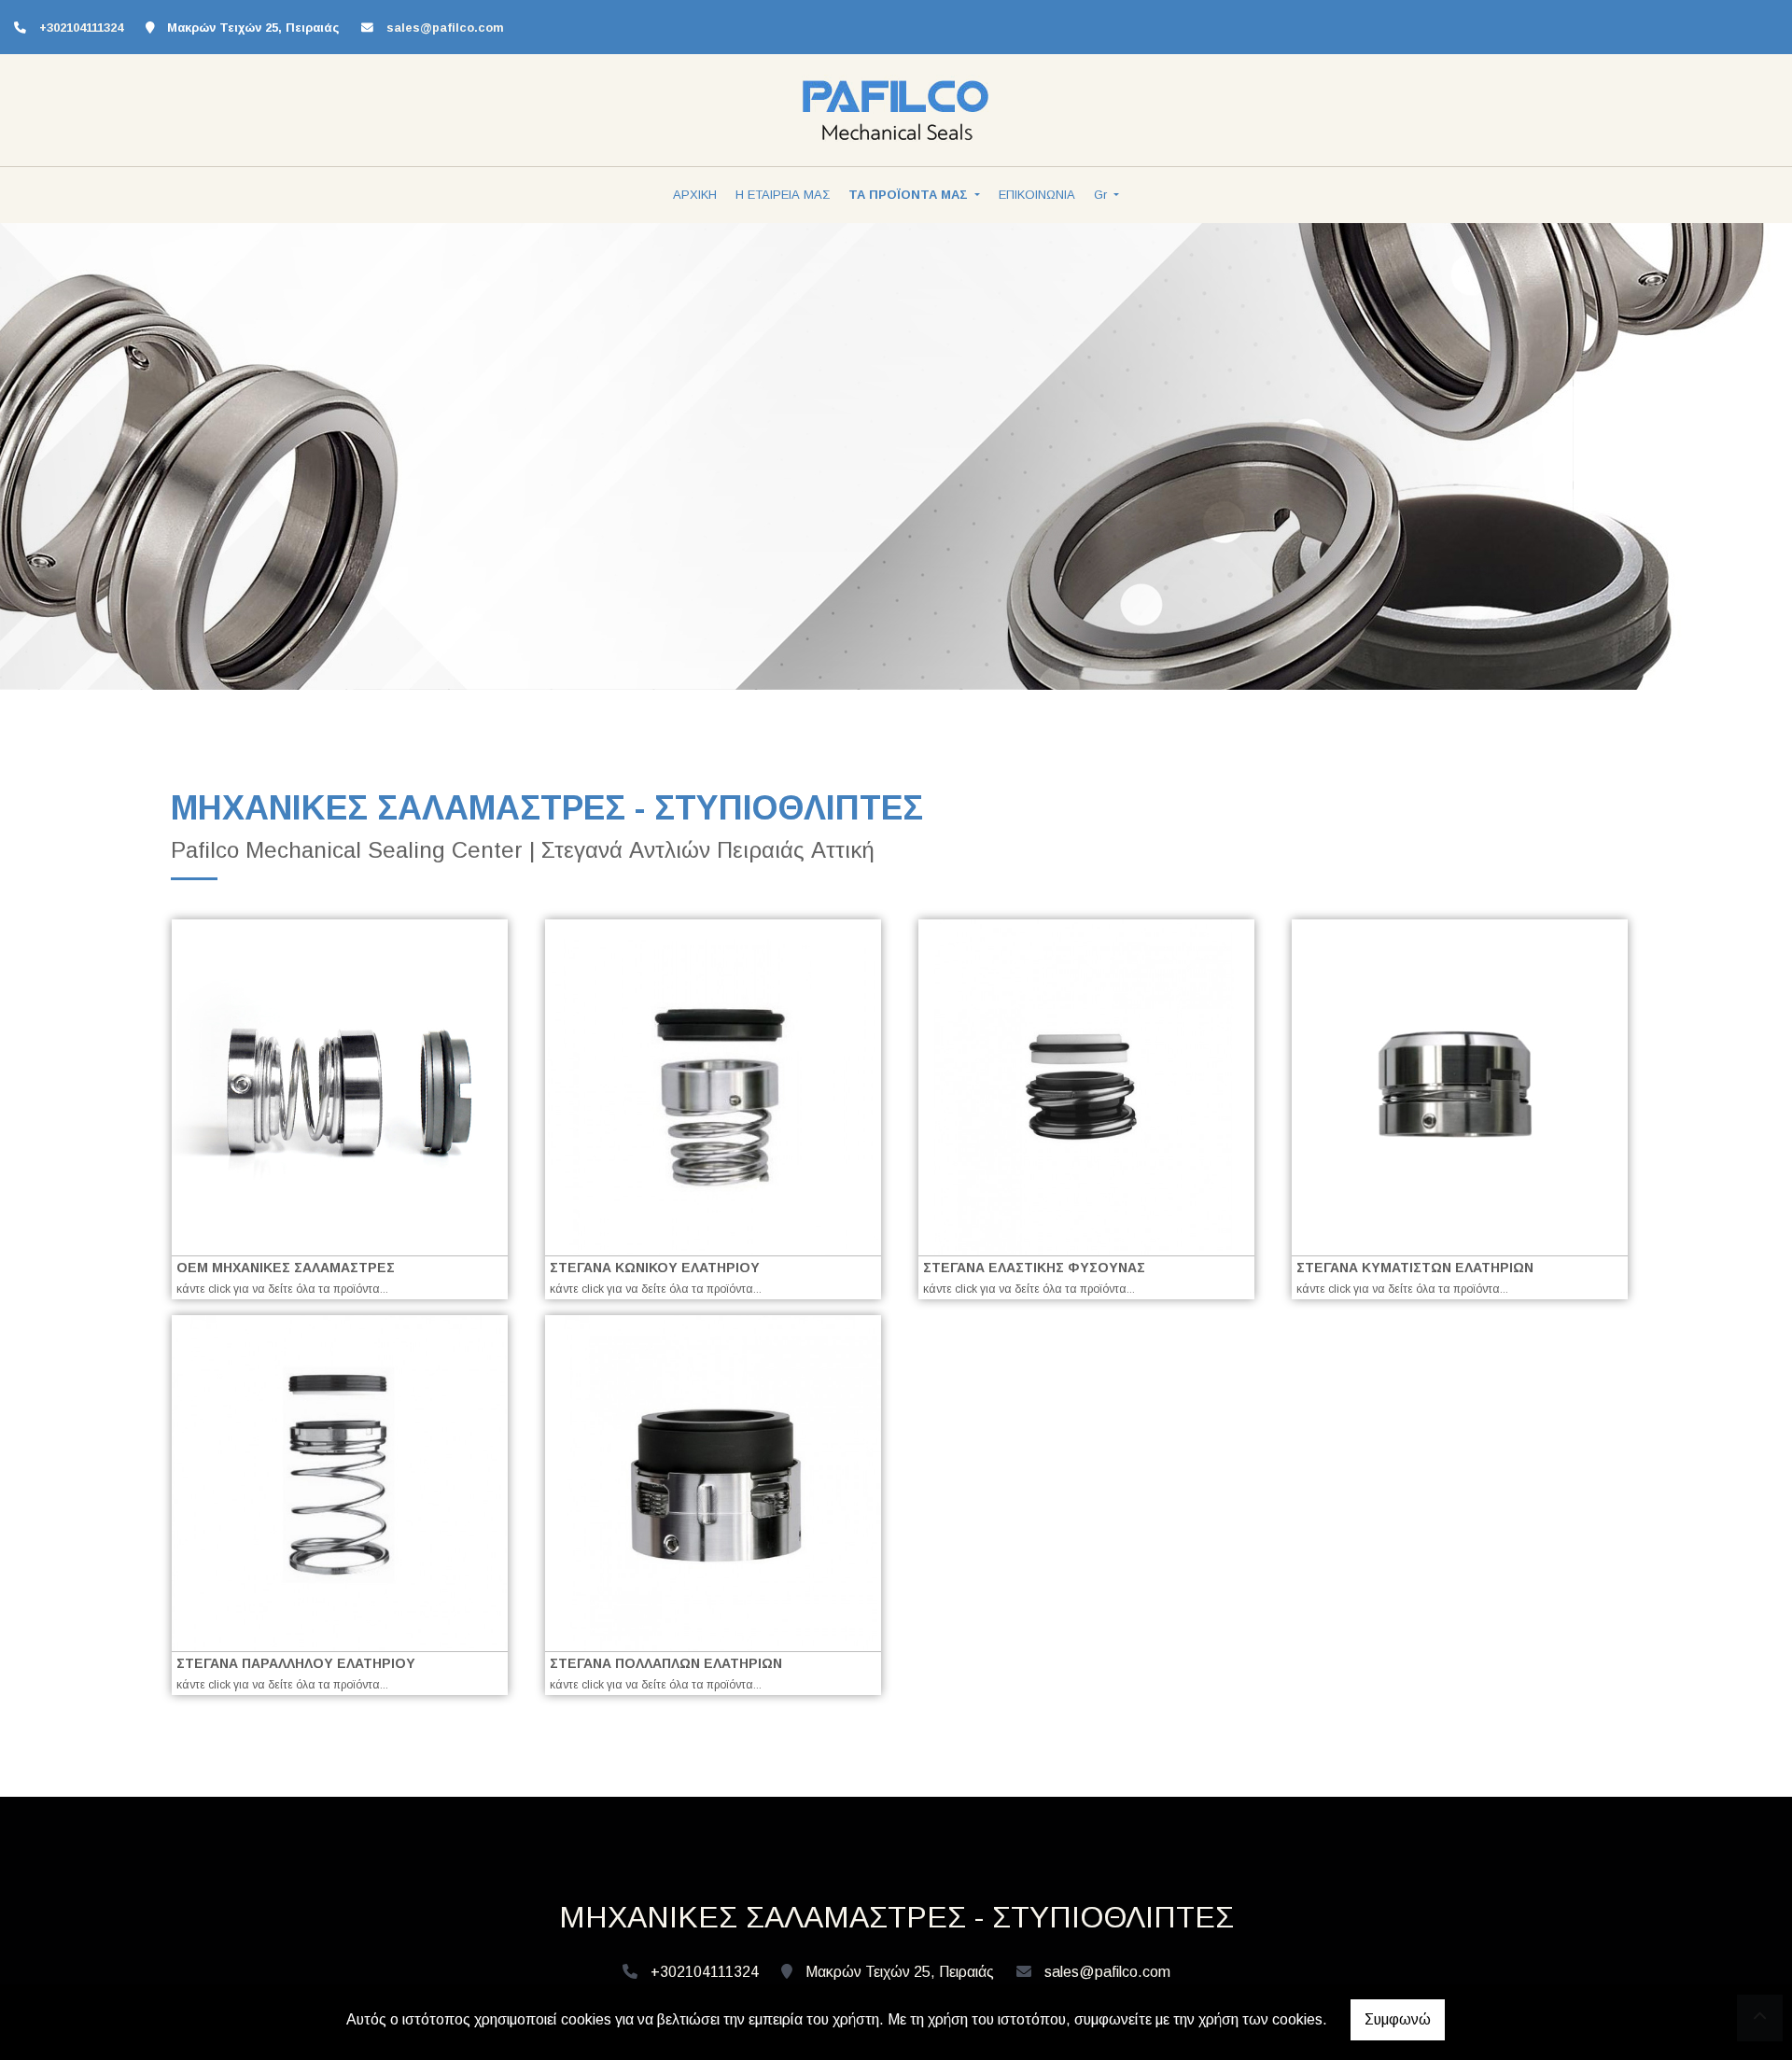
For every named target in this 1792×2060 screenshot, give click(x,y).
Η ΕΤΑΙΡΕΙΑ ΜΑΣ (783, 195)
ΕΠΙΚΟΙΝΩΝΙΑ (1037, 195)
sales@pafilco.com (445, 28)
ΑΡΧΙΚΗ (695, 195)
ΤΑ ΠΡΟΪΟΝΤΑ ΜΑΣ (910, 195)
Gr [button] (1102, 195)
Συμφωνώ (1398, 2019)
